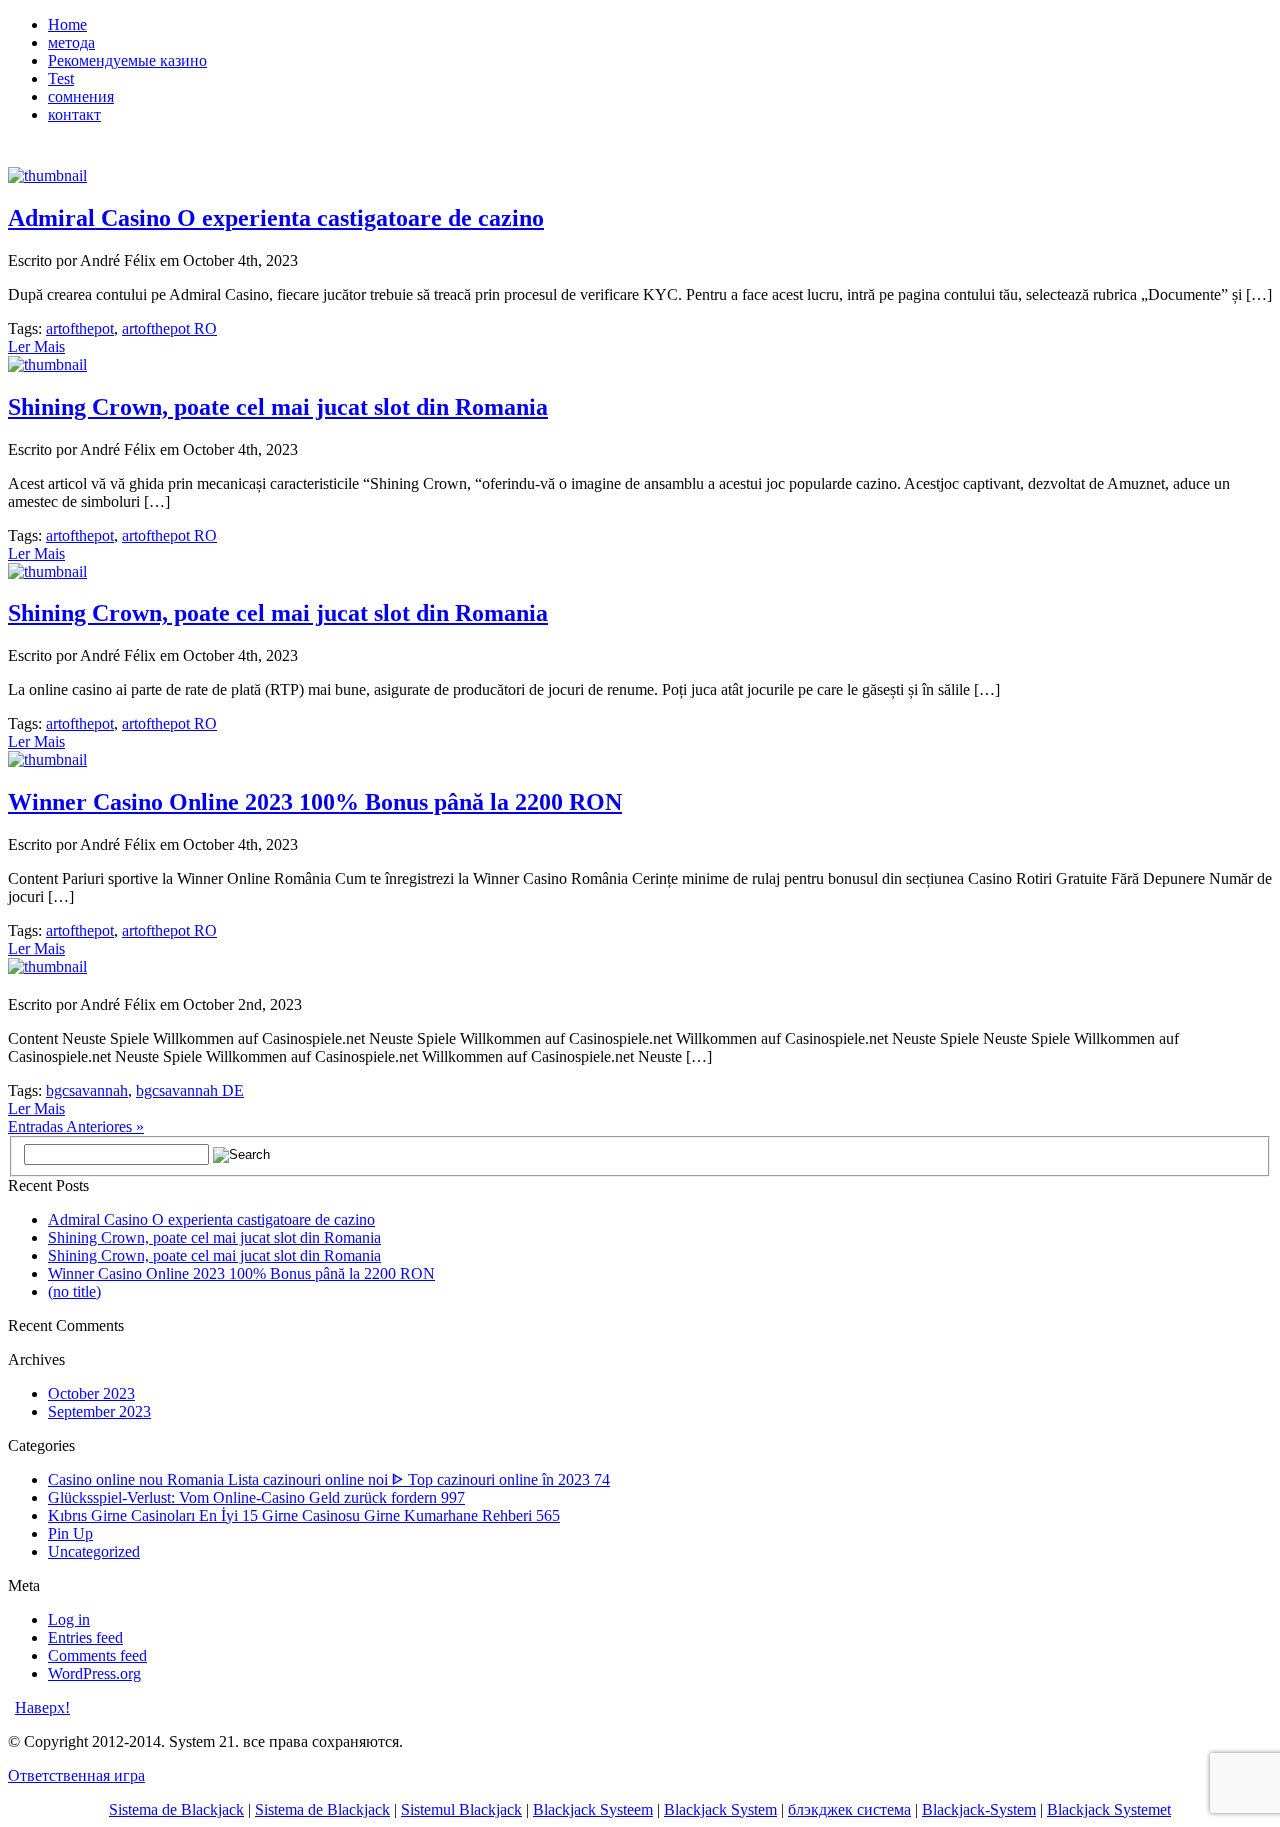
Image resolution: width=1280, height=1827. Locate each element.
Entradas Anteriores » (76, 1126)
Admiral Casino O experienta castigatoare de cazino (276, 218)
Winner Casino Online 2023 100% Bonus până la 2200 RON (315, 802)
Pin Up (70, 1533)
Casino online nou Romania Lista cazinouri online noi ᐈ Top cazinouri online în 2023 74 (329, 1479)
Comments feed (97, 1655)
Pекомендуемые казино (127, 60)
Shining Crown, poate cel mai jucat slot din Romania (278, 407)
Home (67, 24)
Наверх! (42, 1707)
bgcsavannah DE (190, 1090)
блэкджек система (849, 1809)
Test (61, 78)
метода (71, 42)
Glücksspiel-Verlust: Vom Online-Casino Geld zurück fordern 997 (256, 1497)
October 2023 (91, 1393)
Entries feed (85, 1637)
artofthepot (80, 328)
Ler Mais (36, 346)
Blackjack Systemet (1109, 1809)
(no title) (74, 1291)
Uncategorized (94, 1551)
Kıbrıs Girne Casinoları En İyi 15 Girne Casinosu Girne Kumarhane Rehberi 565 (304, 1515)
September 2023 (99, 1411)
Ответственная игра (76, 1775)
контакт (74, 114)
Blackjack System (720, 1809)
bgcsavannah (87, 1090)
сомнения (81, 96)
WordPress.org (94, 1673)
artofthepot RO (169, 328)
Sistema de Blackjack (176, 1809)
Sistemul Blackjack (461, 1809)
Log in (69, 1619)
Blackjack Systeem (593, 1809)
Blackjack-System (979, 1809)
